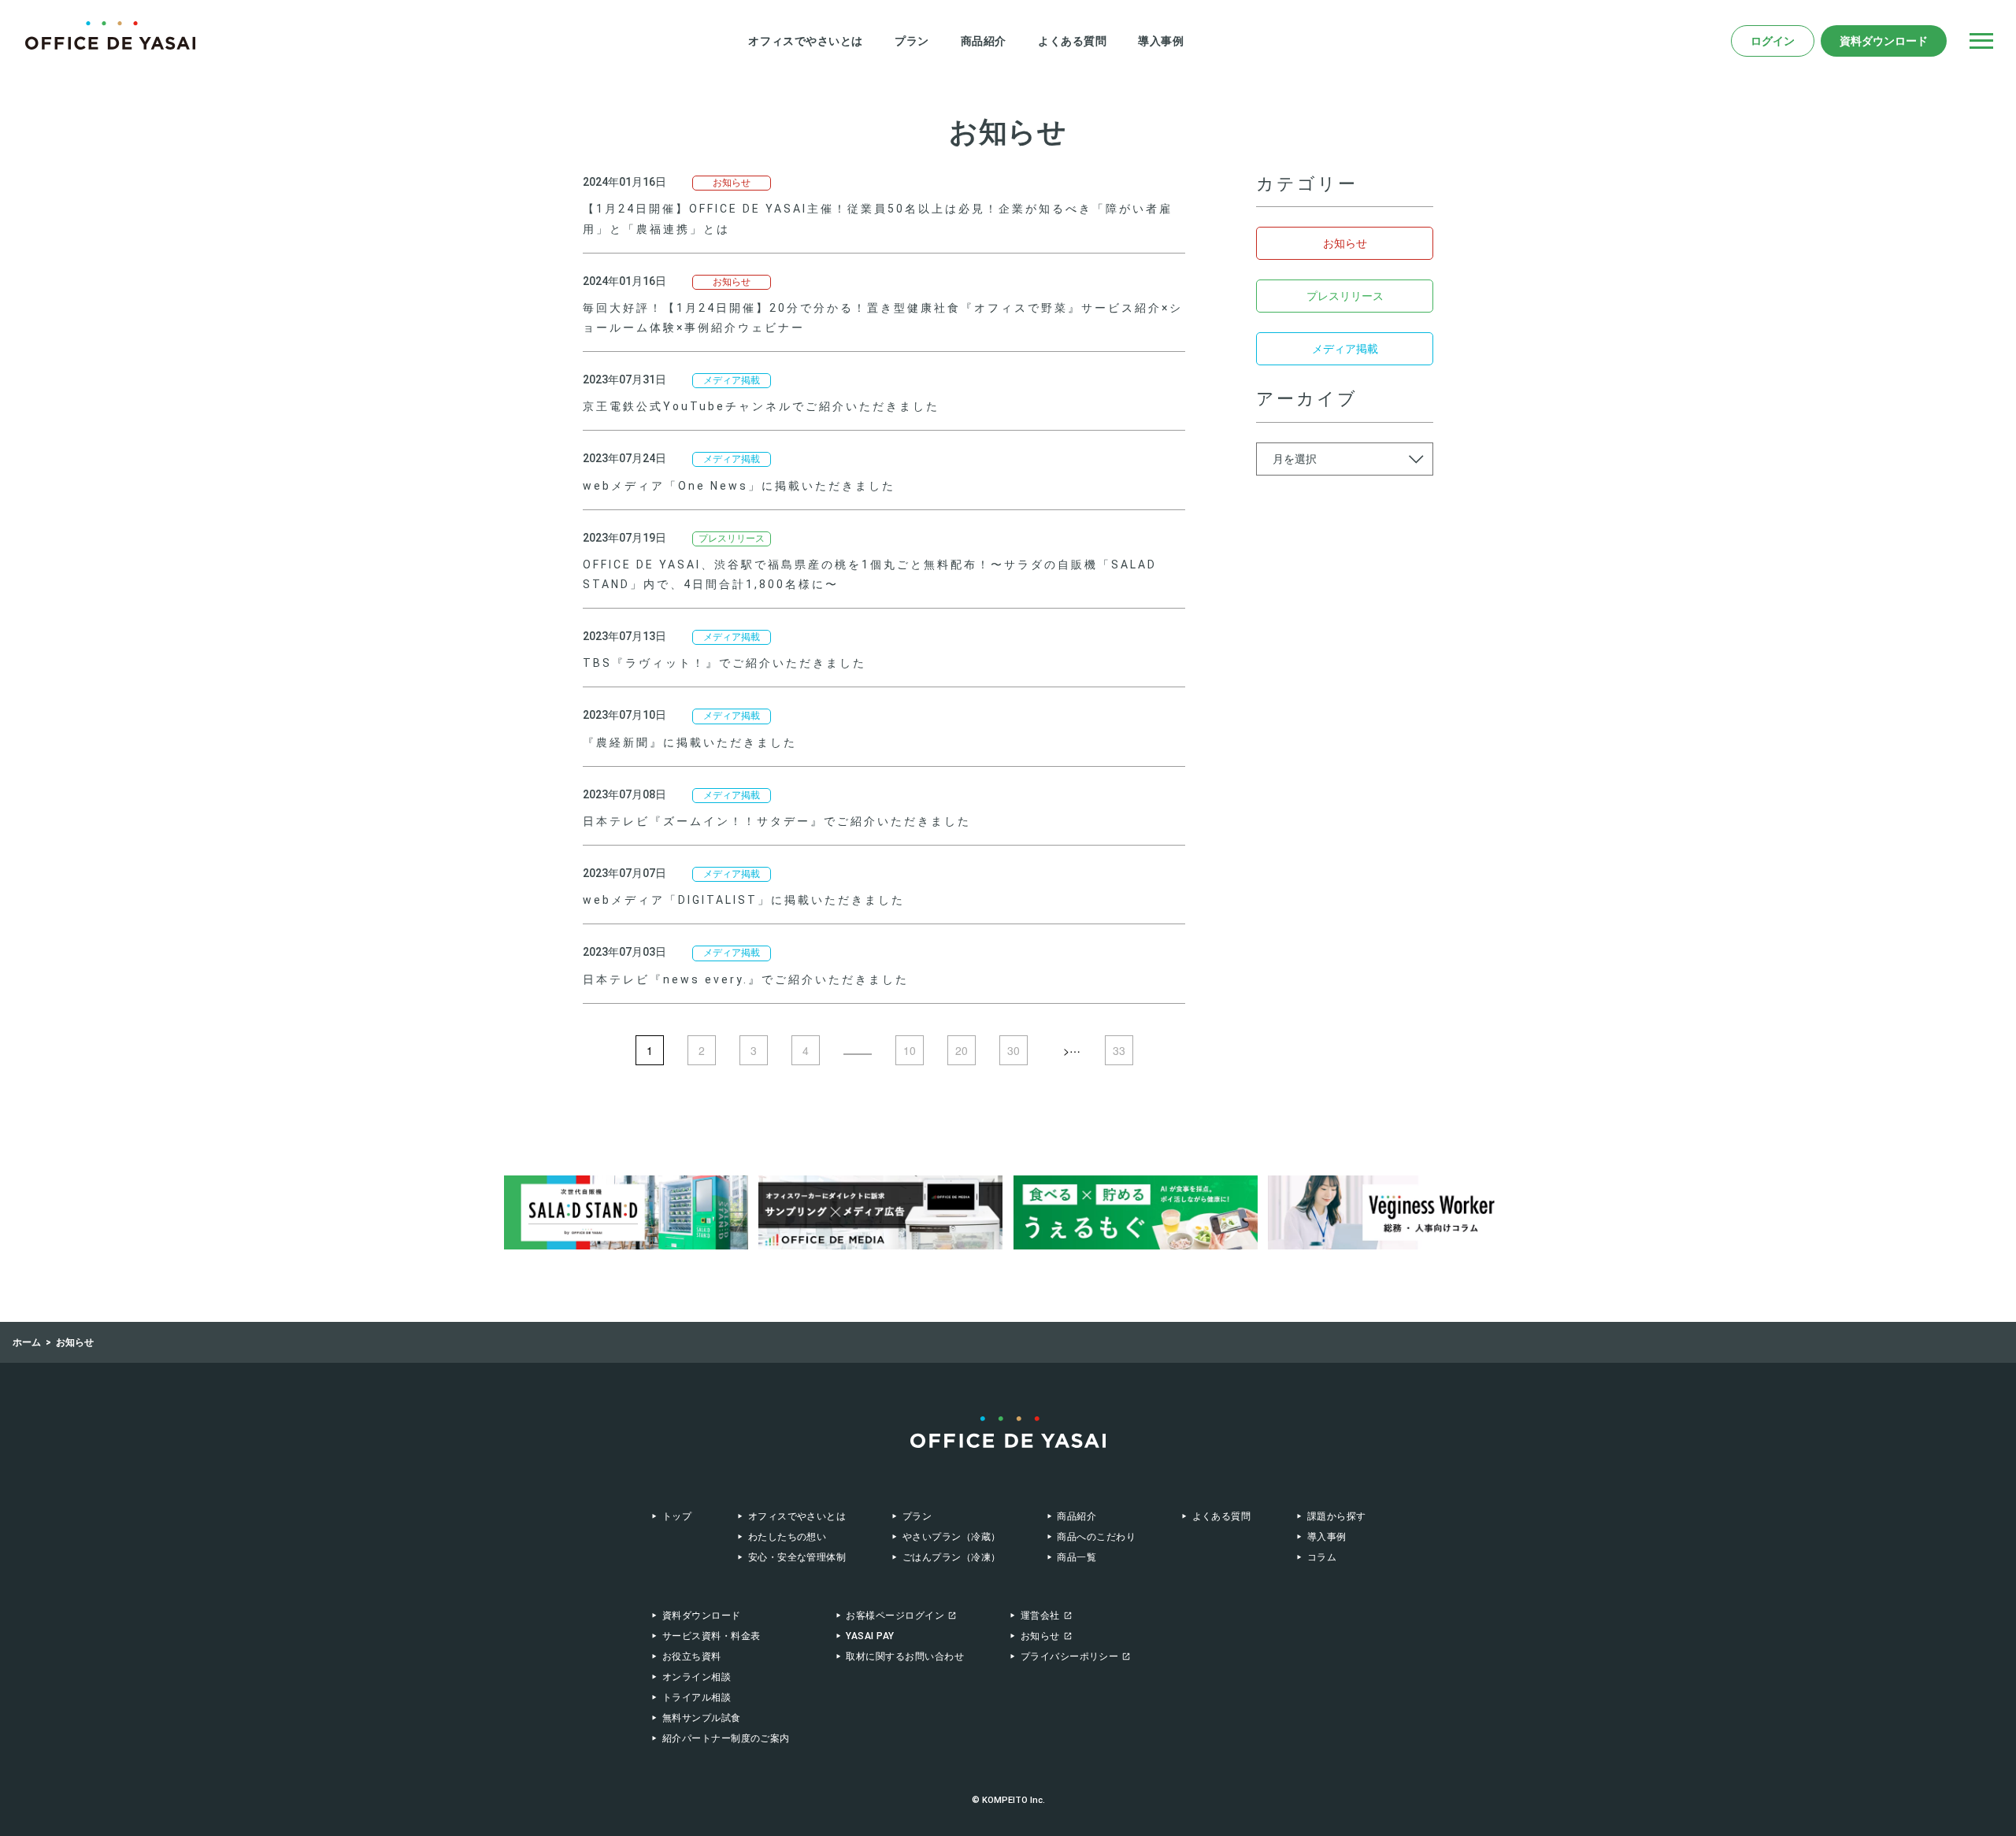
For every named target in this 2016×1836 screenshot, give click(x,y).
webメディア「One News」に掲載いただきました (739, 486)
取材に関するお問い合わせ (905, 1656)
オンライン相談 (697, 1677)
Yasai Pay (870, 1636)
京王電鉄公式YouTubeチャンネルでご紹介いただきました (761, 406)
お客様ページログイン (895, 1616)
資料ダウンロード (1884, 41)
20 (962, 1050)
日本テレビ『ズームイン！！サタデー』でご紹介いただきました (777, 821)
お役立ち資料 (692, 1656)
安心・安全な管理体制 (797, 1557)
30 (1014, 1050)
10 (910, 1050)
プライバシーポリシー (1070, 1656)
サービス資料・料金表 (712, 1636)
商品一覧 (1077, 1557)
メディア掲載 (732, 380)
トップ (677, 1516)
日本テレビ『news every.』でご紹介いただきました (746, 979)
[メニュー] (1981, 41)
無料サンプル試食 (702, 1718)
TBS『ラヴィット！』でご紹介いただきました (724, 663)
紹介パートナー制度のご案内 (726, 1738)
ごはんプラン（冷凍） (951, 1557)
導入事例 (1161, 41)
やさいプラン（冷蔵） (951, 1537)
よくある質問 (1072, 41)
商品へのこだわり (1096, 1537)
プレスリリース (732, 539)
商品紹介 (984, 41)
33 (1119, 1050)
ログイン (1773, 41)
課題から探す (1336, 1516)
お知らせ (732, 183)
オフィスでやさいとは (806, 41)
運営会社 (1040, 1616)
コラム (1322, 1557)
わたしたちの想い (787, 1537)
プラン (912, 41)
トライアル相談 (697, 1697)
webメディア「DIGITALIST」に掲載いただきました (744, 900)
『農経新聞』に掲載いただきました (690, 742)
